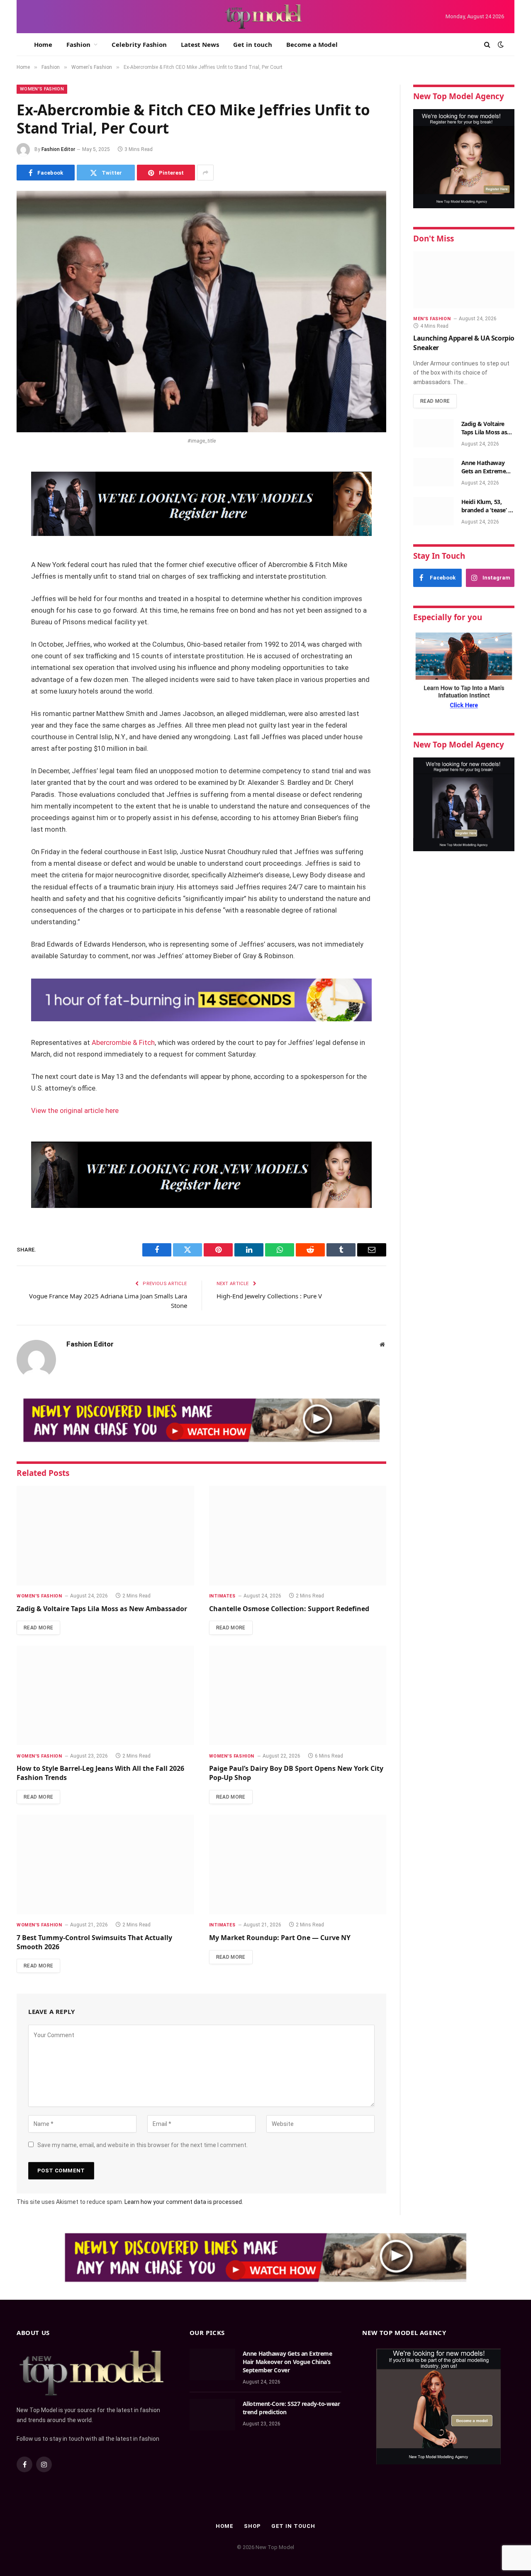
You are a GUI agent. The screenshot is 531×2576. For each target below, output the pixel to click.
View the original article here (75, 1111)
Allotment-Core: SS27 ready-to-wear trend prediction (291, 2408)
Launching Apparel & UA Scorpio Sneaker (464, 343)
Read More (38, 1628)
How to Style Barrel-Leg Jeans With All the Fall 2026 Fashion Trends (100, 1773)
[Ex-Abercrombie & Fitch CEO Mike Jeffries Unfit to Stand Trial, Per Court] (201, 312)
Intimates (222, 1596)
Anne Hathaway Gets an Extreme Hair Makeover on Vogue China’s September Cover (486, 467)
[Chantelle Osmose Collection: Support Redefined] (298, 1536)
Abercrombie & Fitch (123, 1043)
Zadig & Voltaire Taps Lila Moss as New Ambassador (102, 1609)
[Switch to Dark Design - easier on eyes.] (500, 44)
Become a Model (312, 44)
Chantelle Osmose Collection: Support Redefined (289, 1609)
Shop (252, 2526)
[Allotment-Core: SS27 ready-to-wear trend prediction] (212, 2415)
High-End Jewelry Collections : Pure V (269, 1296)
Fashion (78, 44)
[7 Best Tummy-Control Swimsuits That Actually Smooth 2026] (105, 1865)
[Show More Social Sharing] (205, 173)
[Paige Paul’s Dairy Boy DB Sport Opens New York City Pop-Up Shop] (298, 1695)
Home (43, 44)
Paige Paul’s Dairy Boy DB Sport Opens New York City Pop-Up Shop (296, 1773)
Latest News (200, 44)
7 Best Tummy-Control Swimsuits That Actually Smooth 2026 (94, 1942)
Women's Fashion (42, 89)
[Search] (487, 45)
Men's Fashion (432, 319)
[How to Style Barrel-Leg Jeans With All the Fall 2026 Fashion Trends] (105, 1695)
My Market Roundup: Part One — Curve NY (280, 1938)
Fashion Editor (58, 149)
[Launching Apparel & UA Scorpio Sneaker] (464, 280)
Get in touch (253, 44)
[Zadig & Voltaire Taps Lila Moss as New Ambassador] (105, 1536)
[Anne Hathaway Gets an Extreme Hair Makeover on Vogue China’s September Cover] (434, 472)
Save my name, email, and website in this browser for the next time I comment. (142, 2145)
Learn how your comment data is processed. (184, 2202)
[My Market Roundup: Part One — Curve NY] (298, 1865)
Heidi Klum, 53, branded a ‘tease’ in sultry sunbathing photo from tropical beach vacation (487, 506)
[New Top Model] (264, 17)
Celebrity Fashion (139, 44)
